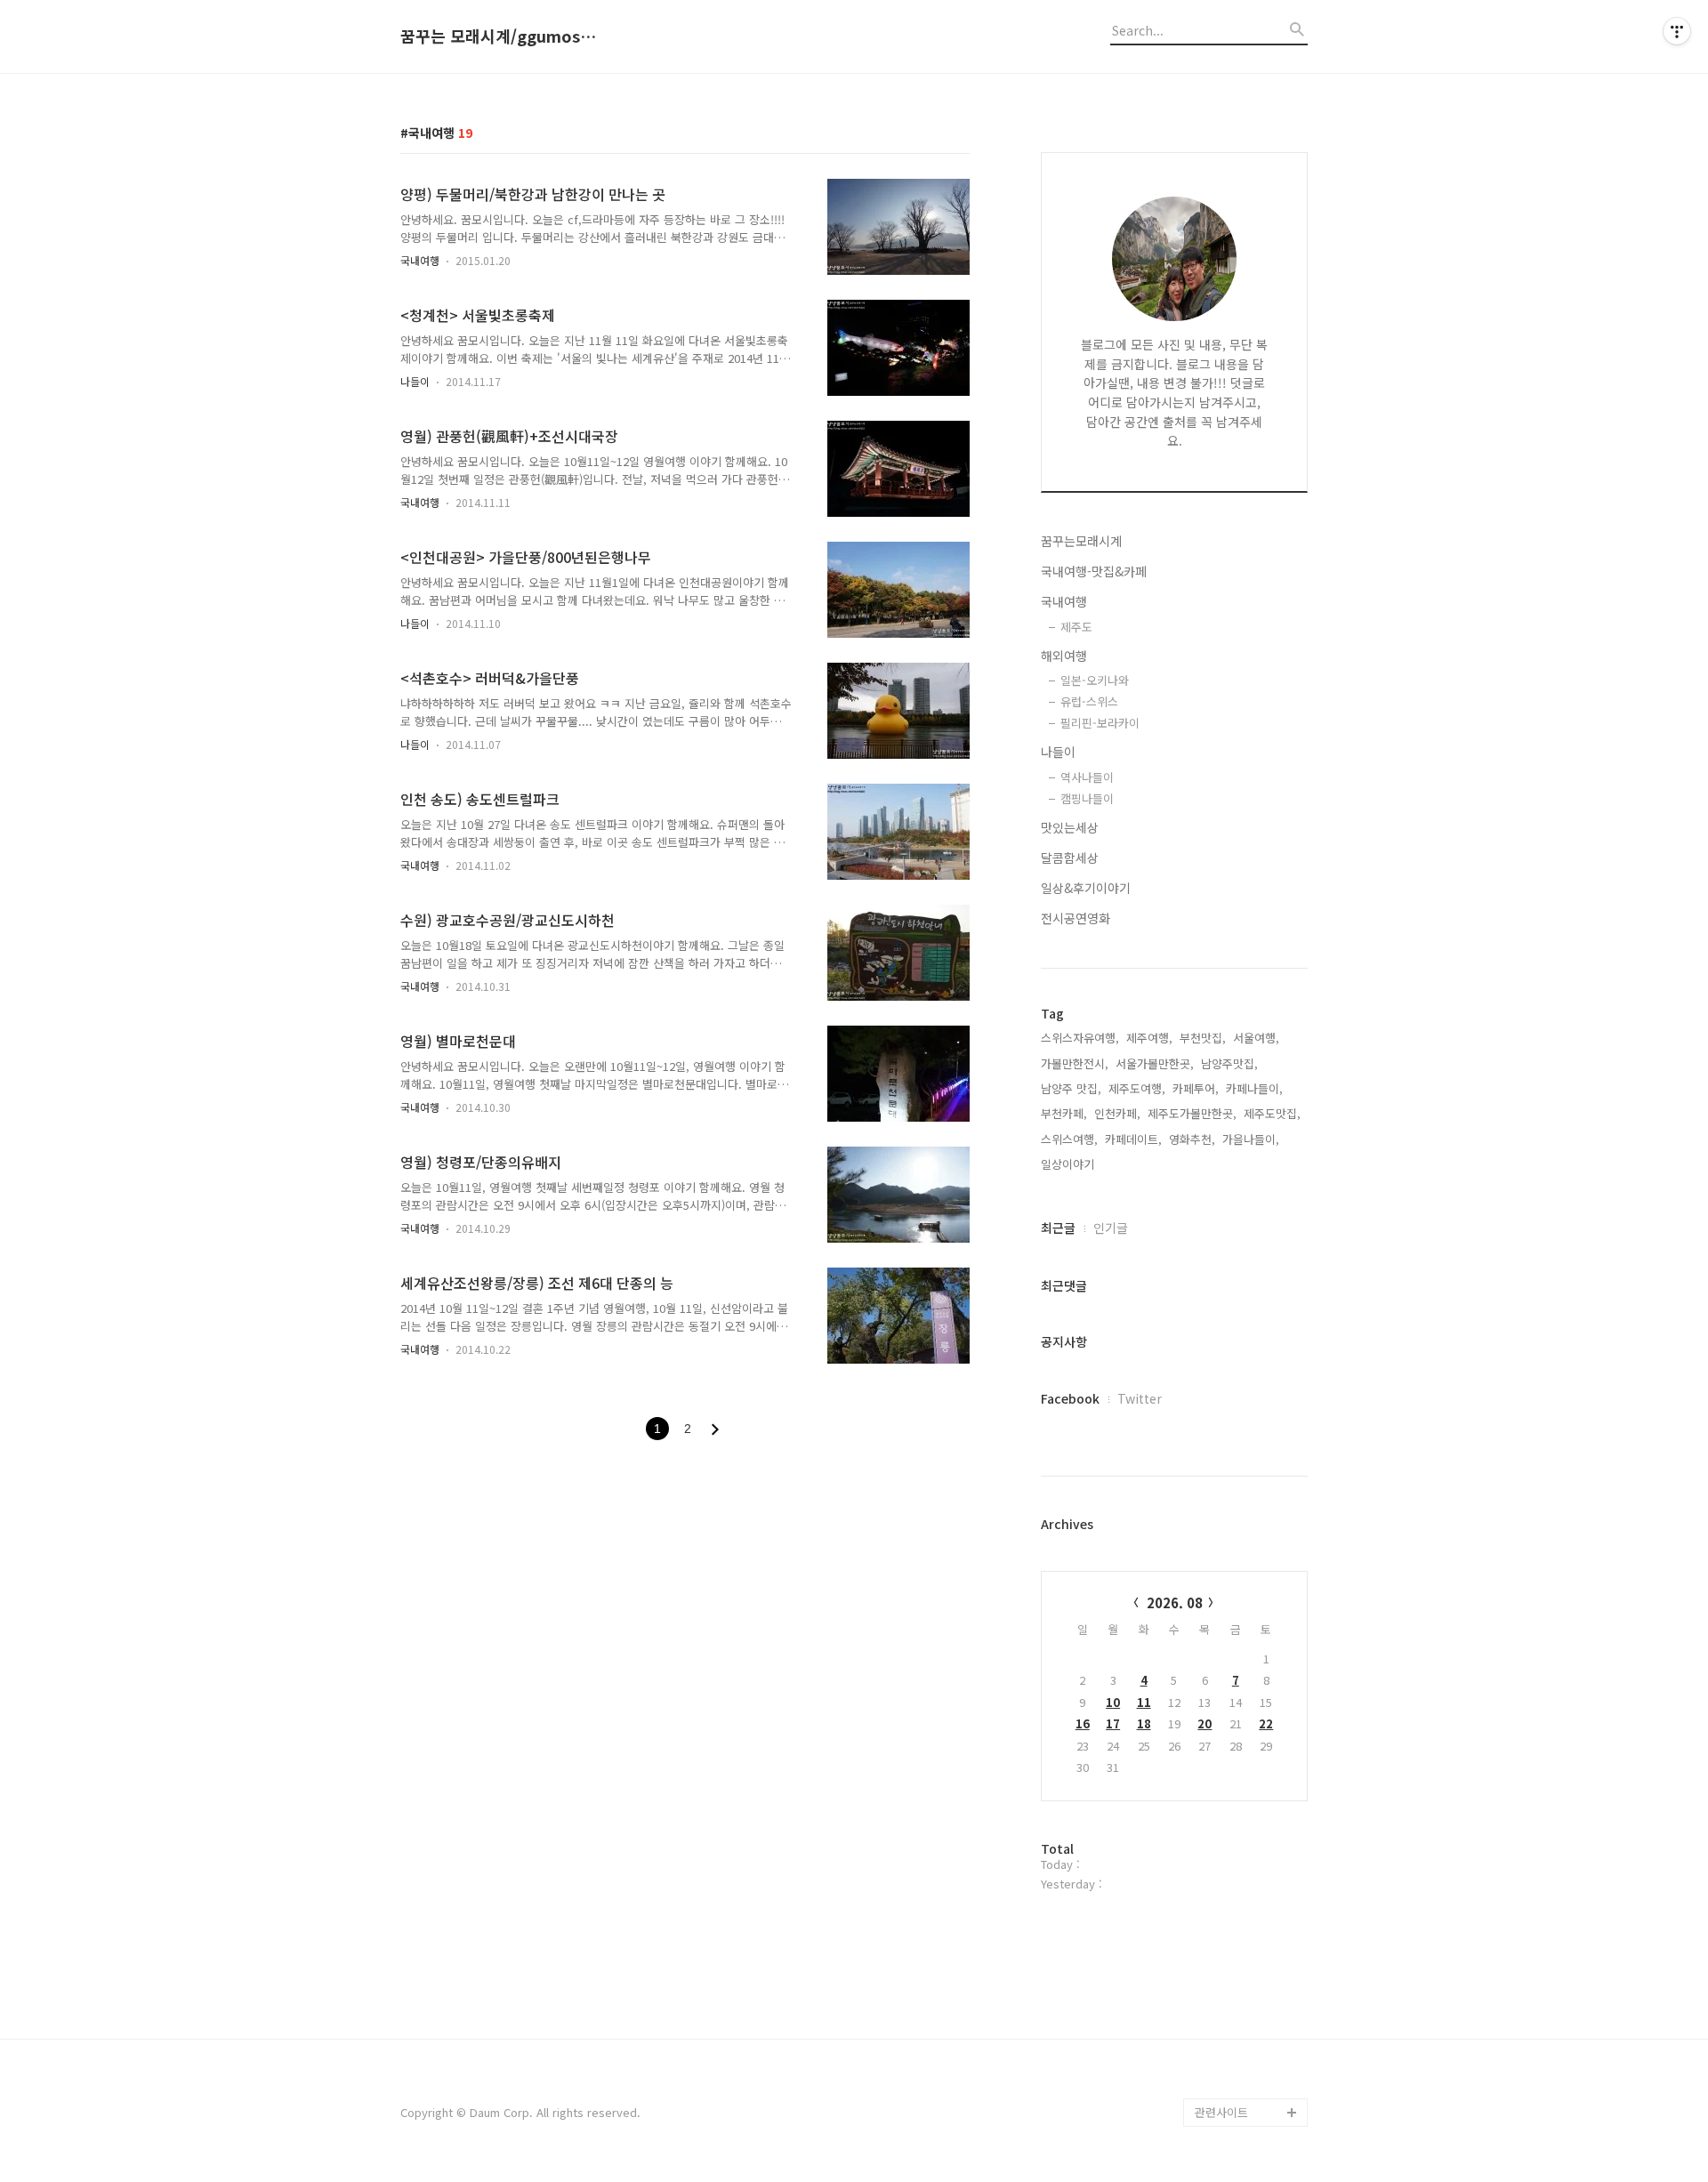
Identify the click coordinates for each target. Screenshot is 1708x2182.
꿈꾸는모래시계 (1081, 541)
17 (1113, 1723)
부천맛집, (1203, 1038)
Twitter (1140, 1398)
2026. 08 (1175, 1602)
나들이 (415, 381)
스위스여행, (1069, 1139)
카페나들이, (1254, 1088)
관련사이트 (1221, 2112)
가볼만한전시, (1075, 1063)
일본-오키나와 (1095, 680)
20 (1204, 1723)
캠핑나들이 (1087, 798)
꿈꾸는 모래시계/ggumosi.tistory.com (498, 36)
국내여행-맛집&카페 (1094, 571)
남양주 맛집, (1071, 1088)
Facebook (1070, 1398)
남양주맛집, (1229, 1063)
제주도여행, (1137, 1088)
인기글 (1111, 1228)
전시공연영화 (1076, 918)
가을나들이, (1251, 1139)
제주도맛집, (1272, 1113)
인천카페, (1117, 1113)
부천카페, (1064, 1113)
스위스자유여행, (1080, 1038)
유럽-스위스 (1089, 701)
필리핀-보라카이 (1100, 723)
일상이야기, (1069, 1164)
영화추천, (1192, 1139)
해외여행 (1064, 656)
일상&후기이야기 (1086, 888)
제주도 (1076, 627)
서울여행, (1256, 1038)
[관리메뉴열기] (1677, 31)
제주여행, (1149, 1038)
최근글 (1058, 1228)
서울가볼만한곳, (1155, 1063)
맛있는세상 (1070, 827)
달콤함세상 (1070, 858)
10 (1113, 1702)
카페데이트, (1133, 1139)
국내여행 (420, 260)
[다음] (715, 1429)
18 (1144, 1723)
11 (1144, 1702)
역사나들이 (1087, 777)
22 (1266, 1723)
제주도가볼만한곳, (1192, 1113)
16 (1083, 1723)
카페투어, (1196, 1088)
